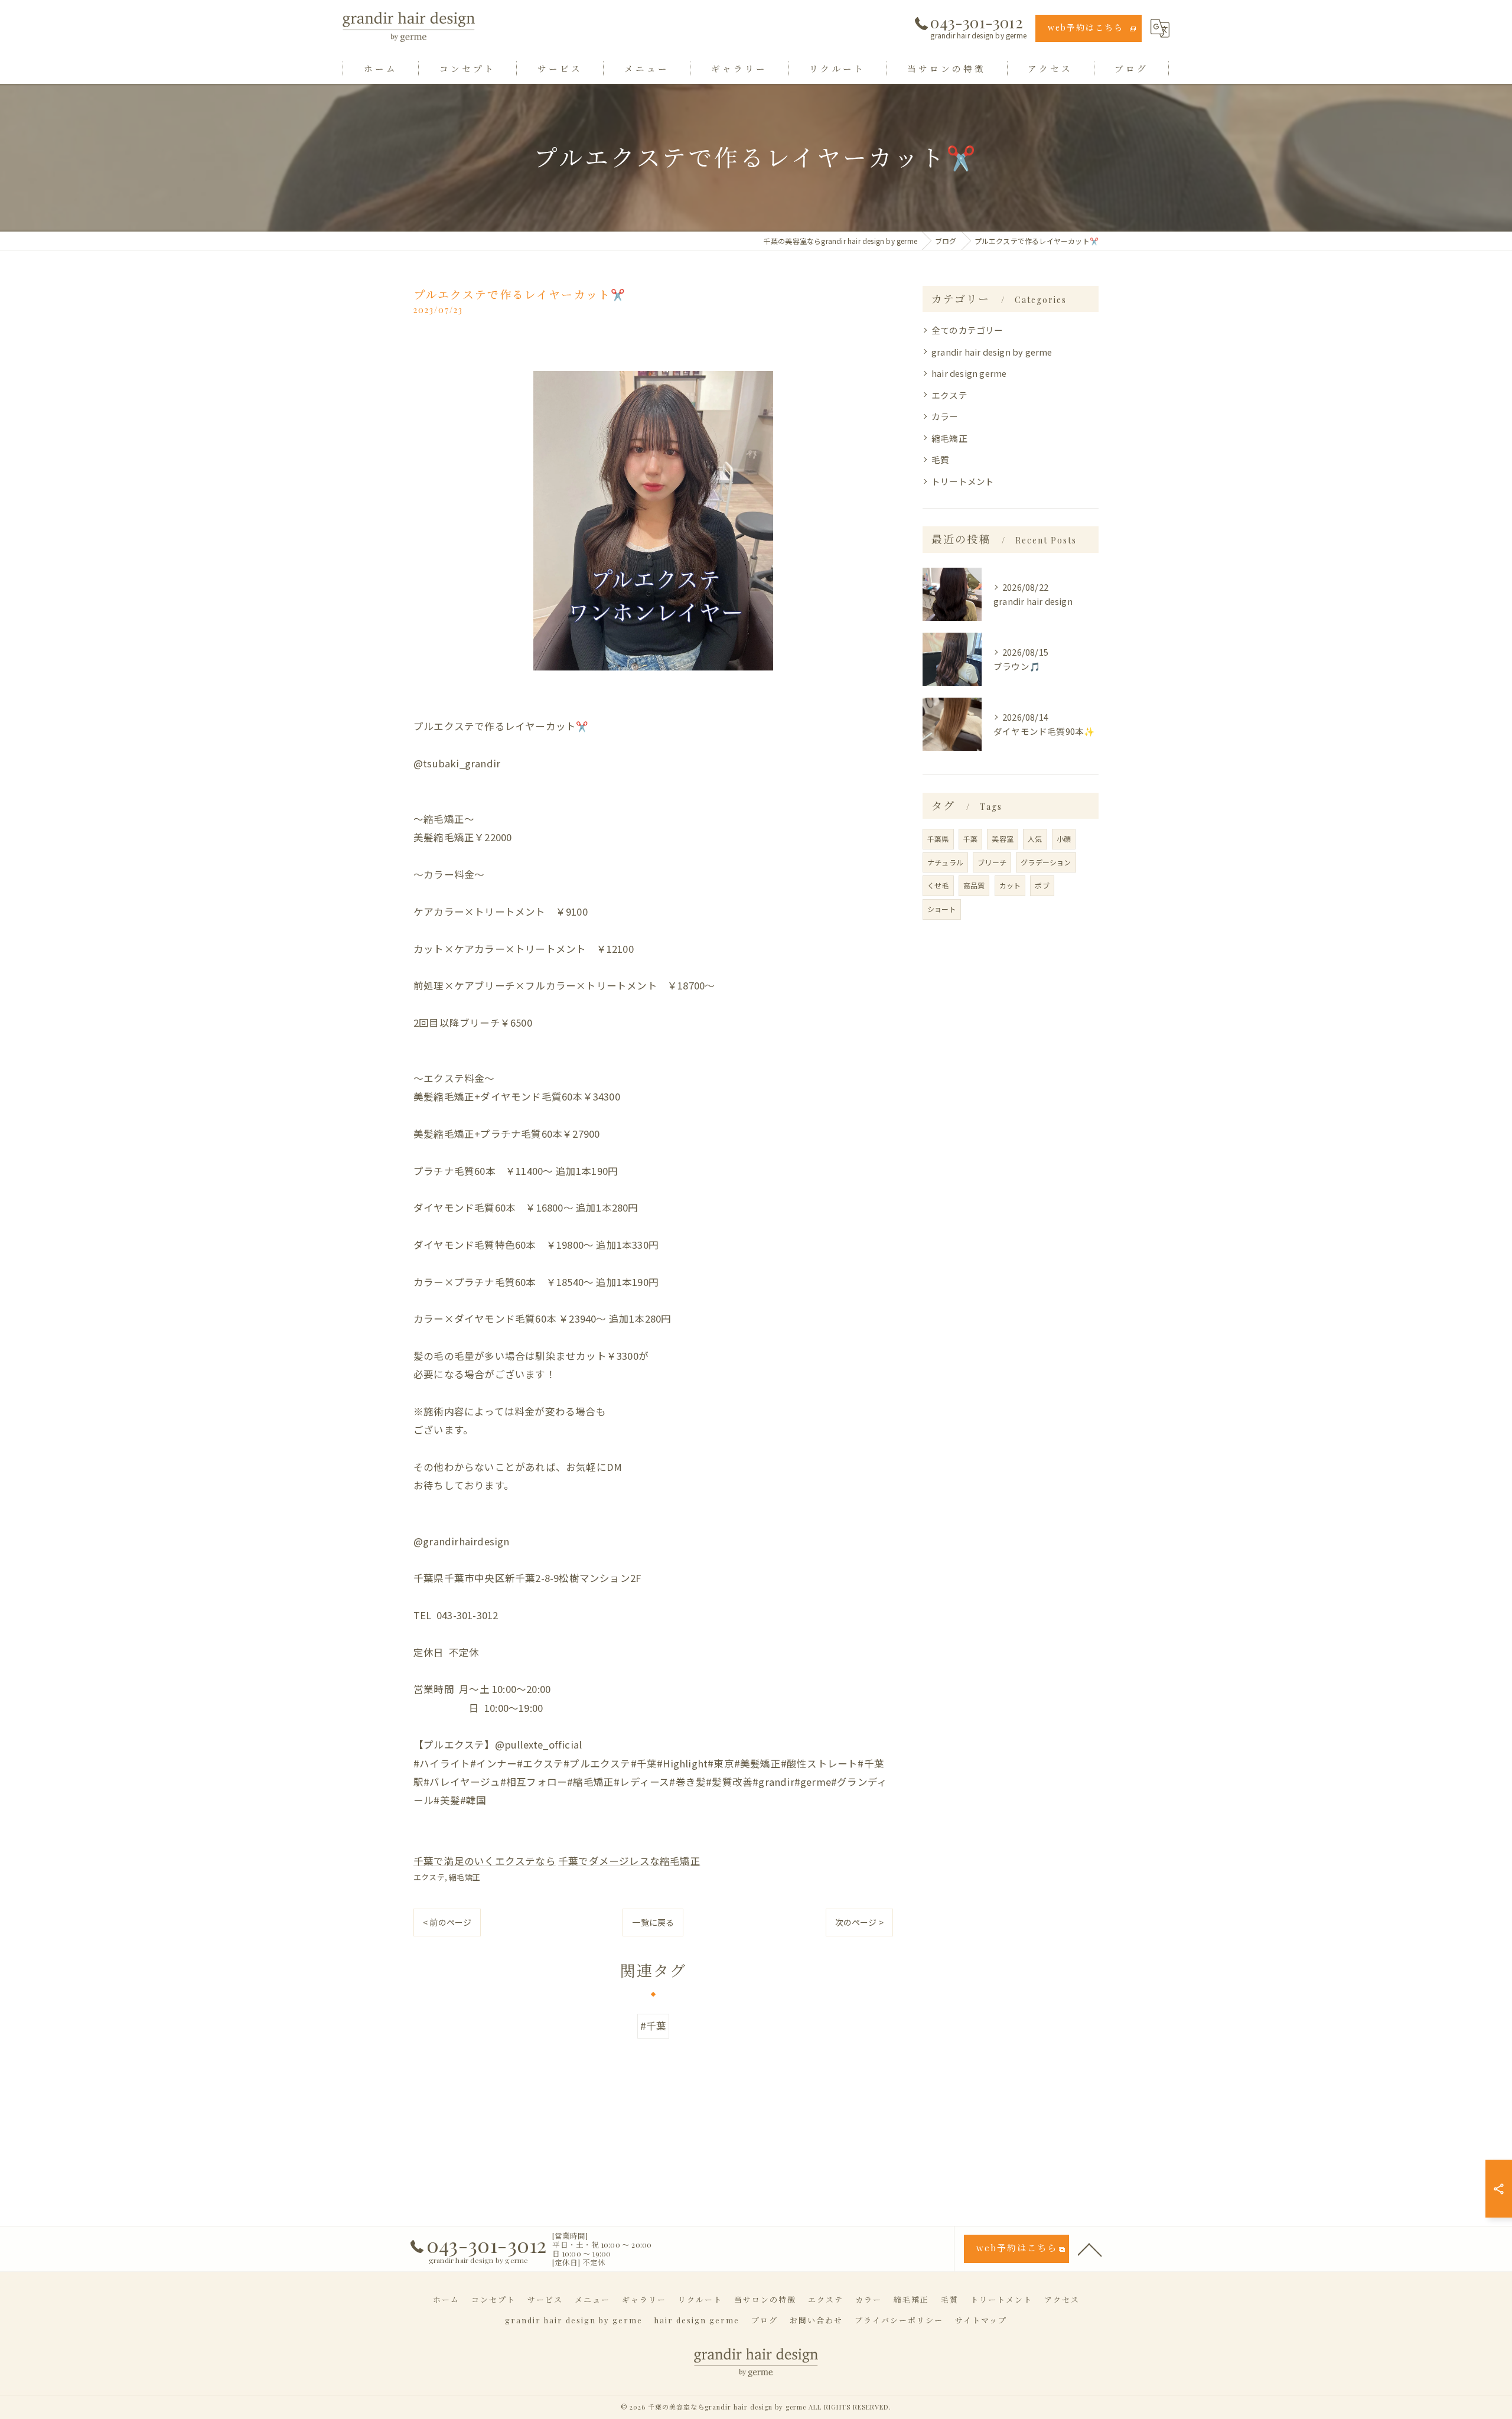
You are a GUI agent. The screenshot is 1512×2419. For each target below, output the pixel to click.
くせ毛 (938, 885)
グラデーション (1046, 862)
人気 (1035, 839)
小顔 (1064, 839)
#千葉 (654, 2026)
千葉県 (938, 839)
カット (1010, 885)
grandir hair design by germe (992, 352)
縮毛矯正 (465, 1877)
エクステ (429, 1877)
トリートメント (963, 481)
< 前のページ (447, 1922)
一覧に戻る (653, 1922)
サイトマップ (981, 2320)
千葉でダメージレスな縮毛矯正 (629, 1861)
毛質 (940, 459)
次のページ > (859, 1922)
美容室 (1003, 839)
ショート (942, 909)
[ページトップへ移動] (1090, 2249)
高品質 (974, 885)
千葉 (970, 839)
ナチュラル (945, 862)
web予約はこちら (1086, 27)
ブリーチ (992, 862)
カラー (945, 416)
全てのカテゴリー (967, 330)
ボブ (1042, 885)
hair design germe (969, 373)
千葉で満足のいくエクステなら (485, 1861)
